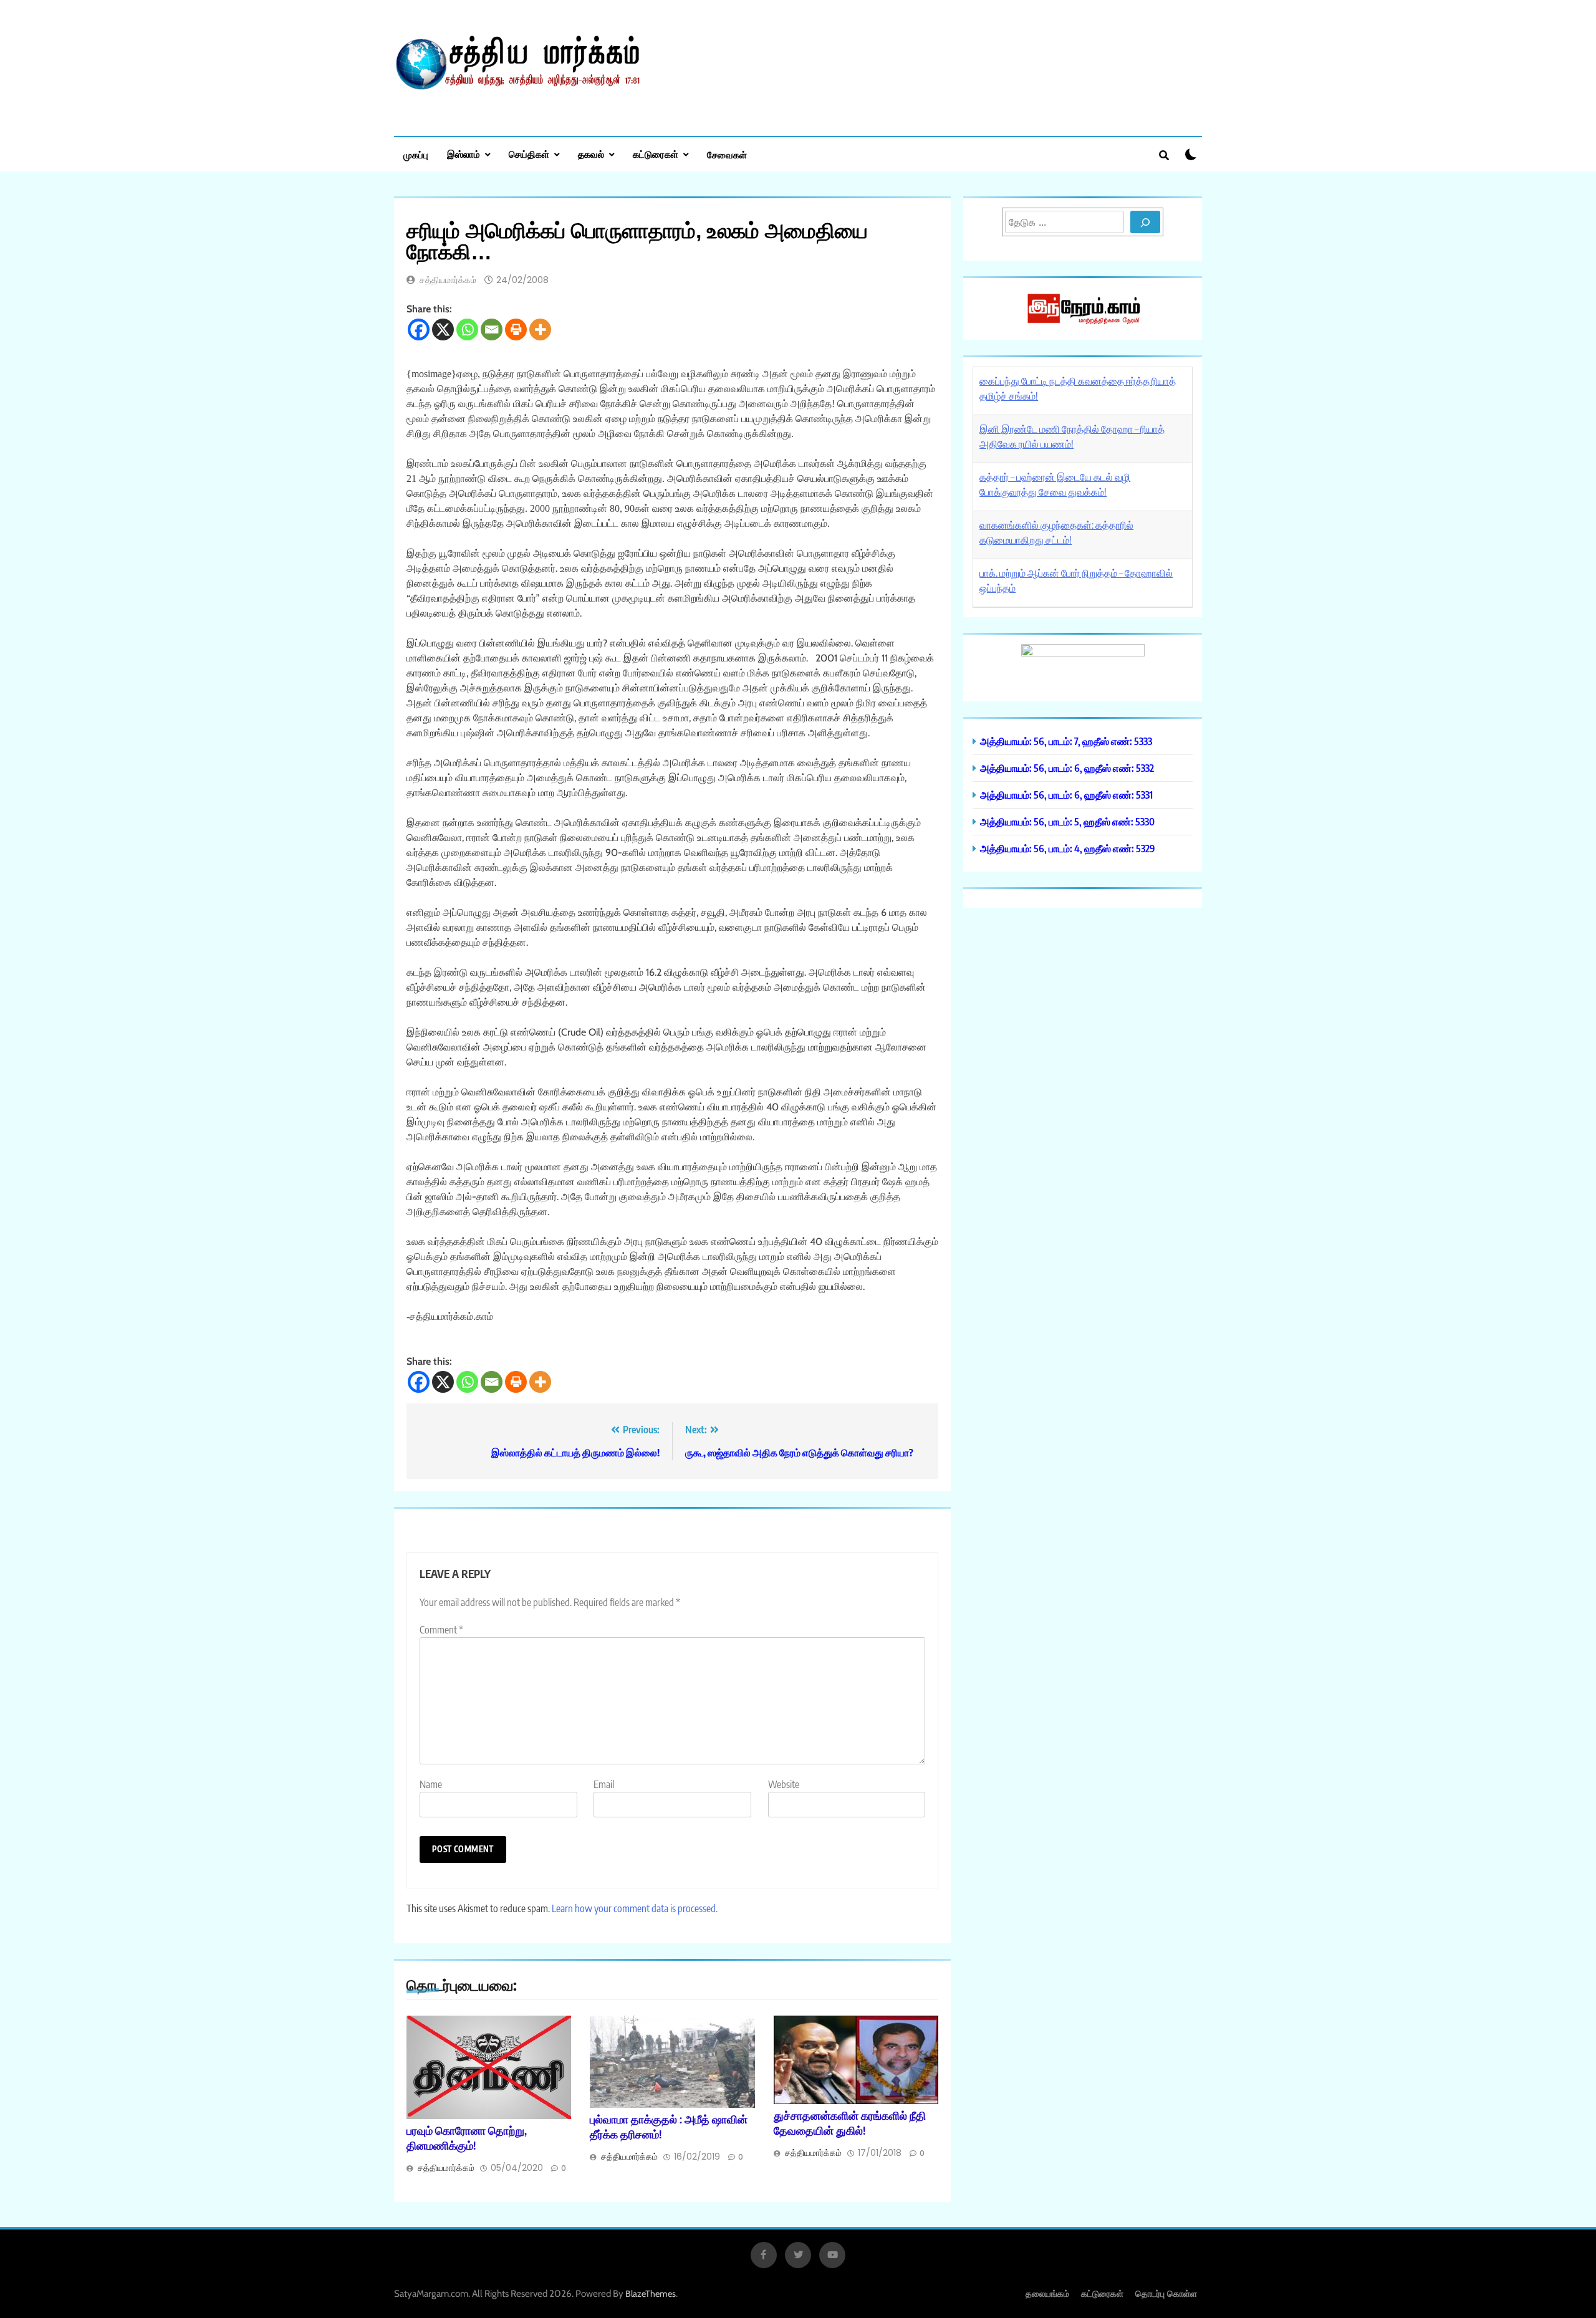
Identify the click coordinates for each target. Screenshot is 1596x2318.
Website (784, 1784)
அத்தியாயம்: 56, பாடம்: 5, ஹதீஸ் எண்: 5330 (1067, 821)
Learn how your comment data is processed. (635, 1908)
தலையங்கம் (1047, 2293)
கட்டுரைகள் (656, 154)
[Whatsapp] (467, 329)
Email (604, 1784)
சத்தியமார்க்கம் (448, 280)
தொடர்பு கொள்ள (1166, 2293)
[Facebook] (419, 329)
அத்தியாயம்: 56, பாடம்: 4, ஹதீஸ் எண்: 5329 (1068, 848)
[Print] (516, 329)
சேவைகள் (727, 155)
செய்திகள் (529, 154)
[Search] (1145, 222)
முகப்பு (416, 155)
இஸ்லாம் (464, 154)
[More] (540, 329)
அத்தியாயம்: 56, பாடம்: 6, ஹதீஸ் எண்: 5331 (1066, 795)
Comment (441, 1630)
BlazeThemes (651, 2294)
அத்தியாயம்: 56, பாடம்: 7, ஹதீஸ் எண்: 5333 (1066, 741)
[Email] (492, 329)
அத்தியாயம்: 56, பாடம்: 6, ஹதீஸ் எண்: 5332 (1067, 768)
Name (431, 1784)
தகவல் (591, 154)
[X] (443, 329)
